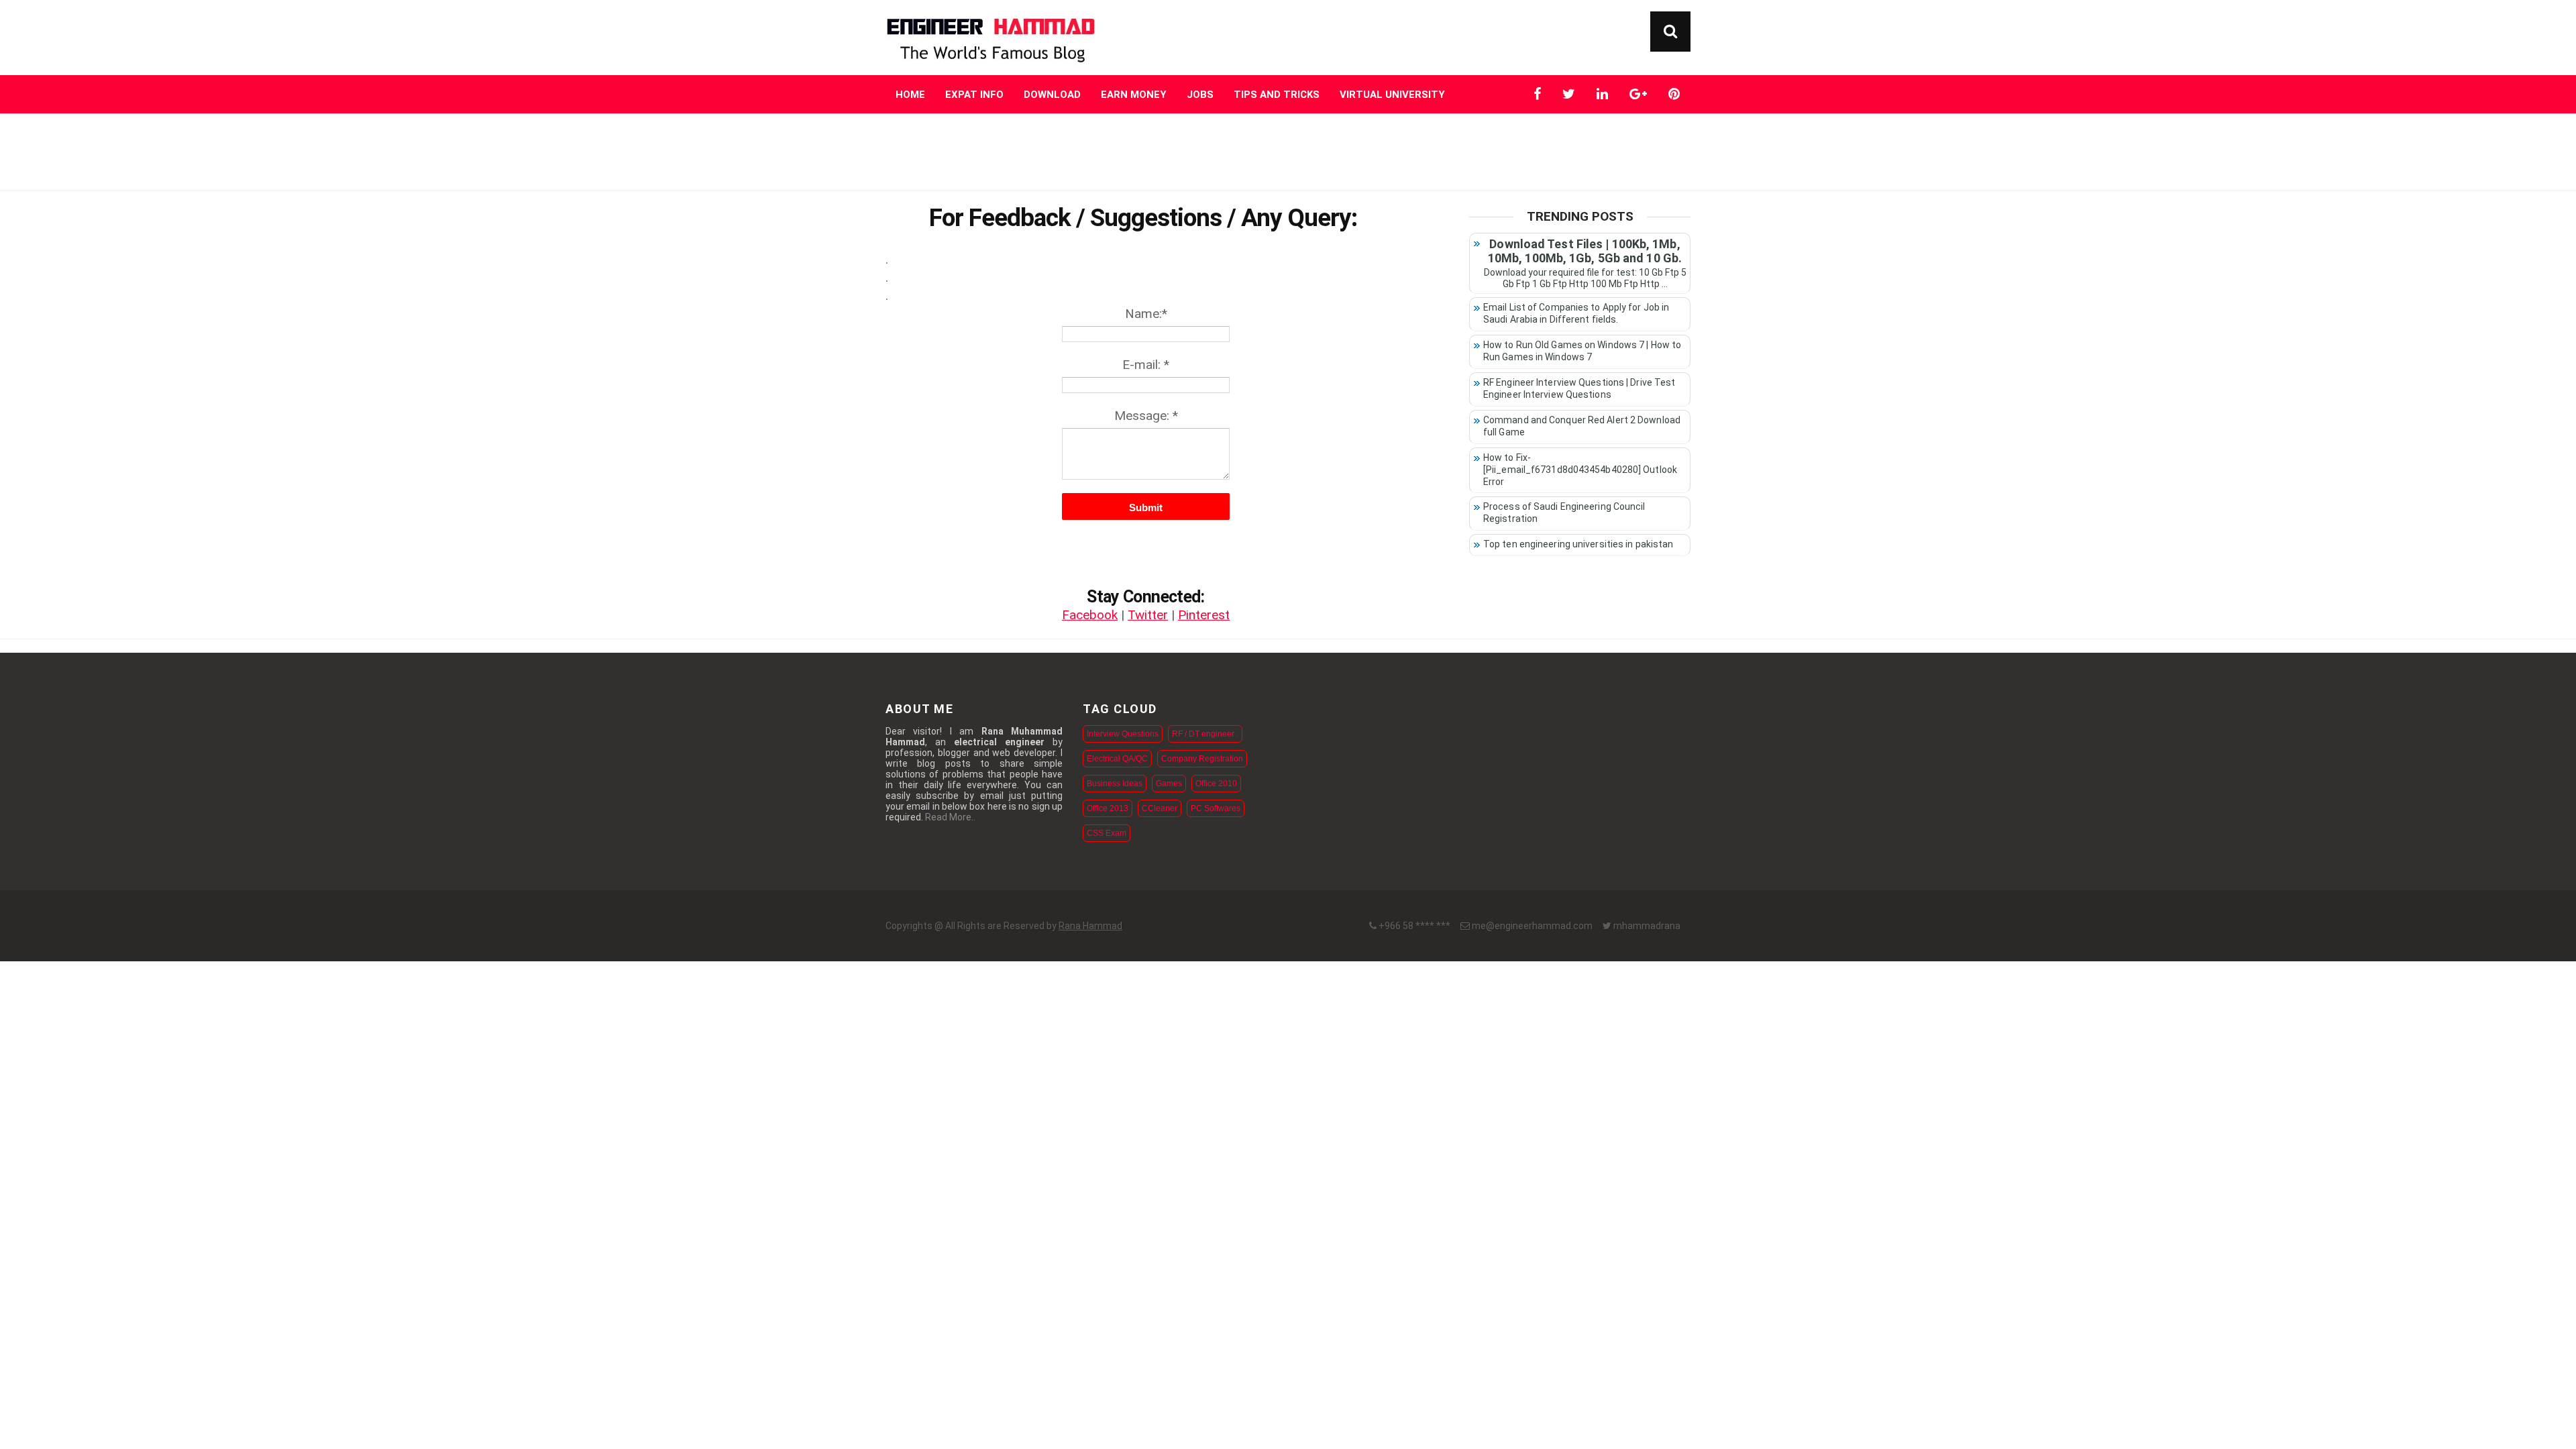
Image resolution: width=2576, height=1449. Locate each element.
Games (1169, 784)
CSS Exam (1107, 833)
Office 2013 (1108, 808)
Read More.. (950, 817)
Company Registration (1202, 759)
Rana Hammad (1090, 926)
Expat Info (974, 95)
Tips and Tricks (1277, 95)
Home (910, 95)
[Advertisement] (1288, 151)
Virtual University (1392, 95)
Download (1052, 95)
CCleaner (1160, 808)
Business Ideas (1115, 784)
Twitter (1148, 615)
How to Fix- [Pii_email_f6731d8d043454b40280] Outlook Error (1580, 470)
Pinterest (1204, 615)
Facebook (1090, 615)
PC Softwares (1216, 808)
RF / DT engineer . (1205, 734)
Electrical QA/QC (1117, 759)
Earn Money (1134, 95)
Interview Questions (1123, 734)
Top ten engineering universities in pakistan (1578, 544)
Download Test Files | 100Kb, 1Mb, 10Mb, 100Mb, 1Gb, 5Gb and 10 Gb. (1585, 251)
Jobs (1200, 95)
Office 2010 (1216, 784)
